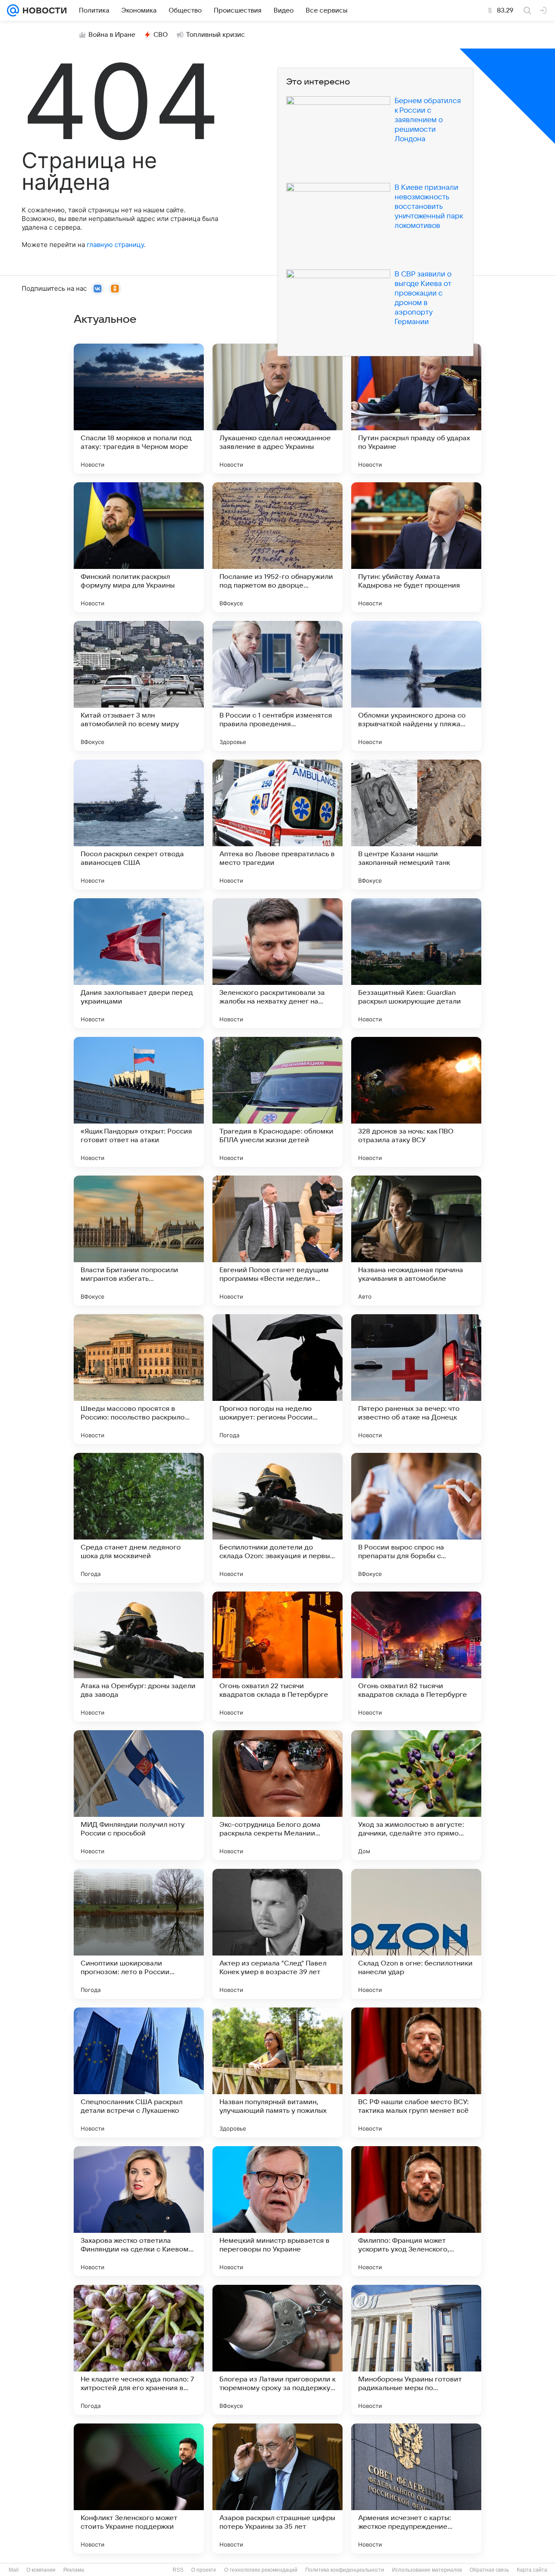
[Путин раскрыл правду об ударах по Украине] (416, 409)
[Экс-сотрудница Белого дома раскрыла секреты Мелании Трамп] (277, 1795)
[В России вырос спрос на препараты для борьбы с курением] (416, 1518)
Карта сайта (532, 2570)
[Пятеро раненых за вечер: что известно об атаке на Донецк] (416, 1379)
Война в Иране (112, 35)
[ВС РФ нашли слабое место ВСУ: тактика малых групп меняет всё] (416, 2072)
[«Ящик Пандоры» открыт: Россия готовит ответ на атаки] (139, 1102)
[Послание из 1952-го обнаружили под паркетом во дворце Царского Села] (277, 547)
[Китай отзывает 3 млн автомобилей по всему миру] (139, 686)
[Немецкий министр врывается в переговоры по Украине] (277, 2211)
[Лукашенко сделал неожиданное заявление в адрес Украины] (277, 409)
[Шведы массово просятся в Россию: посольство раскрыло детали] (139, 1379)
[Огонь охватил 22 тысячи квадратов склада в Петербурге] (277, 1657)
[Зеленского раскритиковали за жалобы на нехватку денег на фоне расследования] (277, 963)
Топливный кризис (215, 35)
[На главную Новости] (43, 10)
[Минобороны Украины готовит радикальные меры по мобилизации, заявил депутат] (416, 2350)
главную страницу (115, 245)
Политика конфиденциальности (345, 2570)
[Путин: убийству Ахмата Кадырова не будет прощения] (416, 547)
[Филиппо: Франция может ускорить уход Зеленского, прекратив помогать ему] (416, 2211)
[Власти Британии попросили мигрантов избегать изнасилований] (139, 1241)
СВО (161, 35)
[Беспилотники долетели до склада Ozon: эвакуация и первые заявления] (277, 1518)
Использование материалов (427, 2570)
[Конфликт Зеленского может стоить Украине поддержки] (139, 2488)
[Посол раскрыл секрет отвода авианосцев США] (139, 825)
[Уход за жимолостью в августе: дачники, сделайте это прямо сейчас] (416, 1795)
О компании (41, 2570)
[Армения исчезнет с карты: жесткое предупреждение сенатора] (416, 2488)
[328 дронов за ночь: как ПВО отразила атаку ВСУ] (416, 1102)
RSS (178, 2570)
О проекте (204, 2570)
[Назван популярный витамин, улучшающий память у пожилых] (277, 2072)
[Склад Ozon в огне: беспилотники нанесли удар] (416, 1934)
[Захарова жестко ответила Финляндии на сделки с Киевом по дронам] (139, 2211)
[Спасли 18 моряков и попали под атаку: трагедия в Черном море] (139, 409)
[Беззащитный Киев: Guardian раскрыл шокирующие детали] (416, 963)
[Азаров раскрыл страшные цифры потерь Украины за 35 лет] (277, 2488)
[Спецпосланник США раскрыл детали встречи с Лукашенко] (139, 2072)
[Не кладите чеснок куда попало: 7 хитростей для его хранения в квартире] (139, 2350)
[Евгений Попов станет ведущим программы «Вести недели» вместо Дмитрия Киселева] (277, 1241)
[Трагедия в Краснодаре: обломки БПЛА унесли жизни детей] (277, 1102)
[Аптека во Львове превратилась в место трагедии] (277, 825)
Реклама (74, 2570)
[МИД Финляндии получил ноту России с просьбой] (139, 1795)
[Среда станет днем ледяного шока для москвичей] (139, 1518)
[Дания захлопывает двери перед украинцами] (139, 963)
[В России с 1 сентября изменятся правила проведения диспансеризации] (277, 686)
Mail (14, 2570)
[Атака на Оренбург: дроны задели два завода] (139, 1657)
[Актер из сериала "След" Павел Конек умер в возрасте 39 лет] (277, 1934)
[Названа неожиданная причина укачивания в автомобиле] (416, 1241)
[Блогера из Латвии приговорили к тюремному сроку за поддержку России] (277, 2350)
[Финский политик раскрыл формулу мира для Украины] (139, 547)
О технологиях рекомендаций (261, 2570)
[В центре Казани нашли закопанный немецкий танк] (416, 825)
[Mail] (13, 10)
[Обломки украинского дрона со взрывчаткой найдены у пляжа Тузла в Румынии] (416, 686)
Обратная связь (489, 2570)
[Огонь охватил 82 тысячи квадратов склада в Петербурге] (416, 1657)
